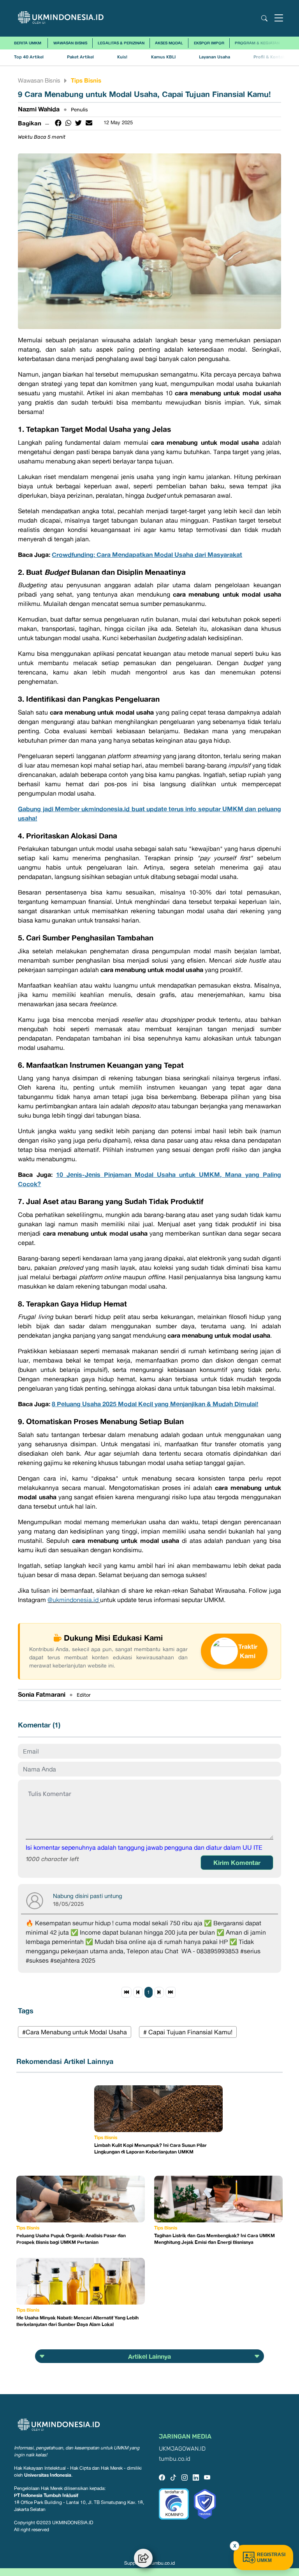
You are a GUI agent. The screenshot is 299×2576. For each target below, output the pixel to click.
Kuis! (122, 57)
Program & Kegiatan (257, 43)
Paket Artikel (80, 57)
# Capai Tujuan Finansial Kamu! (188, 2032)
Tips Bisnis (86, 80)
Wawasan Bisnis (70, 43)
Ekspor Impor (209, 43)
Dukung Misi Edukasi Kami (113, 1638)
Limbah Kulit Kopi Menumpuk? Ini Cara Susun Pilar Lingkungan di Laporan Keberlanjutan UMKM (150, 2148)
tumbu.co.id (175, 2459)
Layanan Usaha (215, 57)
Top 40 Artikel (29, 57)
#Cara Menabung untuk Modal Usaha (75, 2032)
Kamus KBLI (163, 57)
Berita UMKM (28, 43)
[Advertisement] (55, 2124)
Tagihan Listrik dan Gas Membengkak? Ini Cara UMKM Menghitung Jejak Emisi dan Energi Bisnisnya (215, 2239)
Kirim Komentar (237, 1863)
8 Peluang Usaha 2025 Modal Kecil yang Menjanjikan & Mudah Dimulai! (155, 1404)
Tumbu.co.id (162, 2563)
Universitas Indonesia (48, 2475)
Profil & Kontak (269, 57)
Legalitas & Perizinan (121, 43)
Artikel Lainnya (149, 2356)
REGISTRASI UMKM (271, 2558)
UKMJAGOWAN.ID (182, 2449)
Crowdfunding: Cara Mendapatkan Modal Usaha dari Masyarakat (147, 555)
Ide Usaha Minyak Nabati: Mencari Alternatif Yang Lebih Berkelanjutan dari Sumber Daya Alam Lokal (77, 2321)
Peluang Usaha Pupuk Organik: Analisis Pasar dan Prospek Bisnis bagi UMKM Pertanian (71, 2239)
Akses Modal (169, 43)
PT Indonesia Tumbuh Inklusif (46, 2495)
